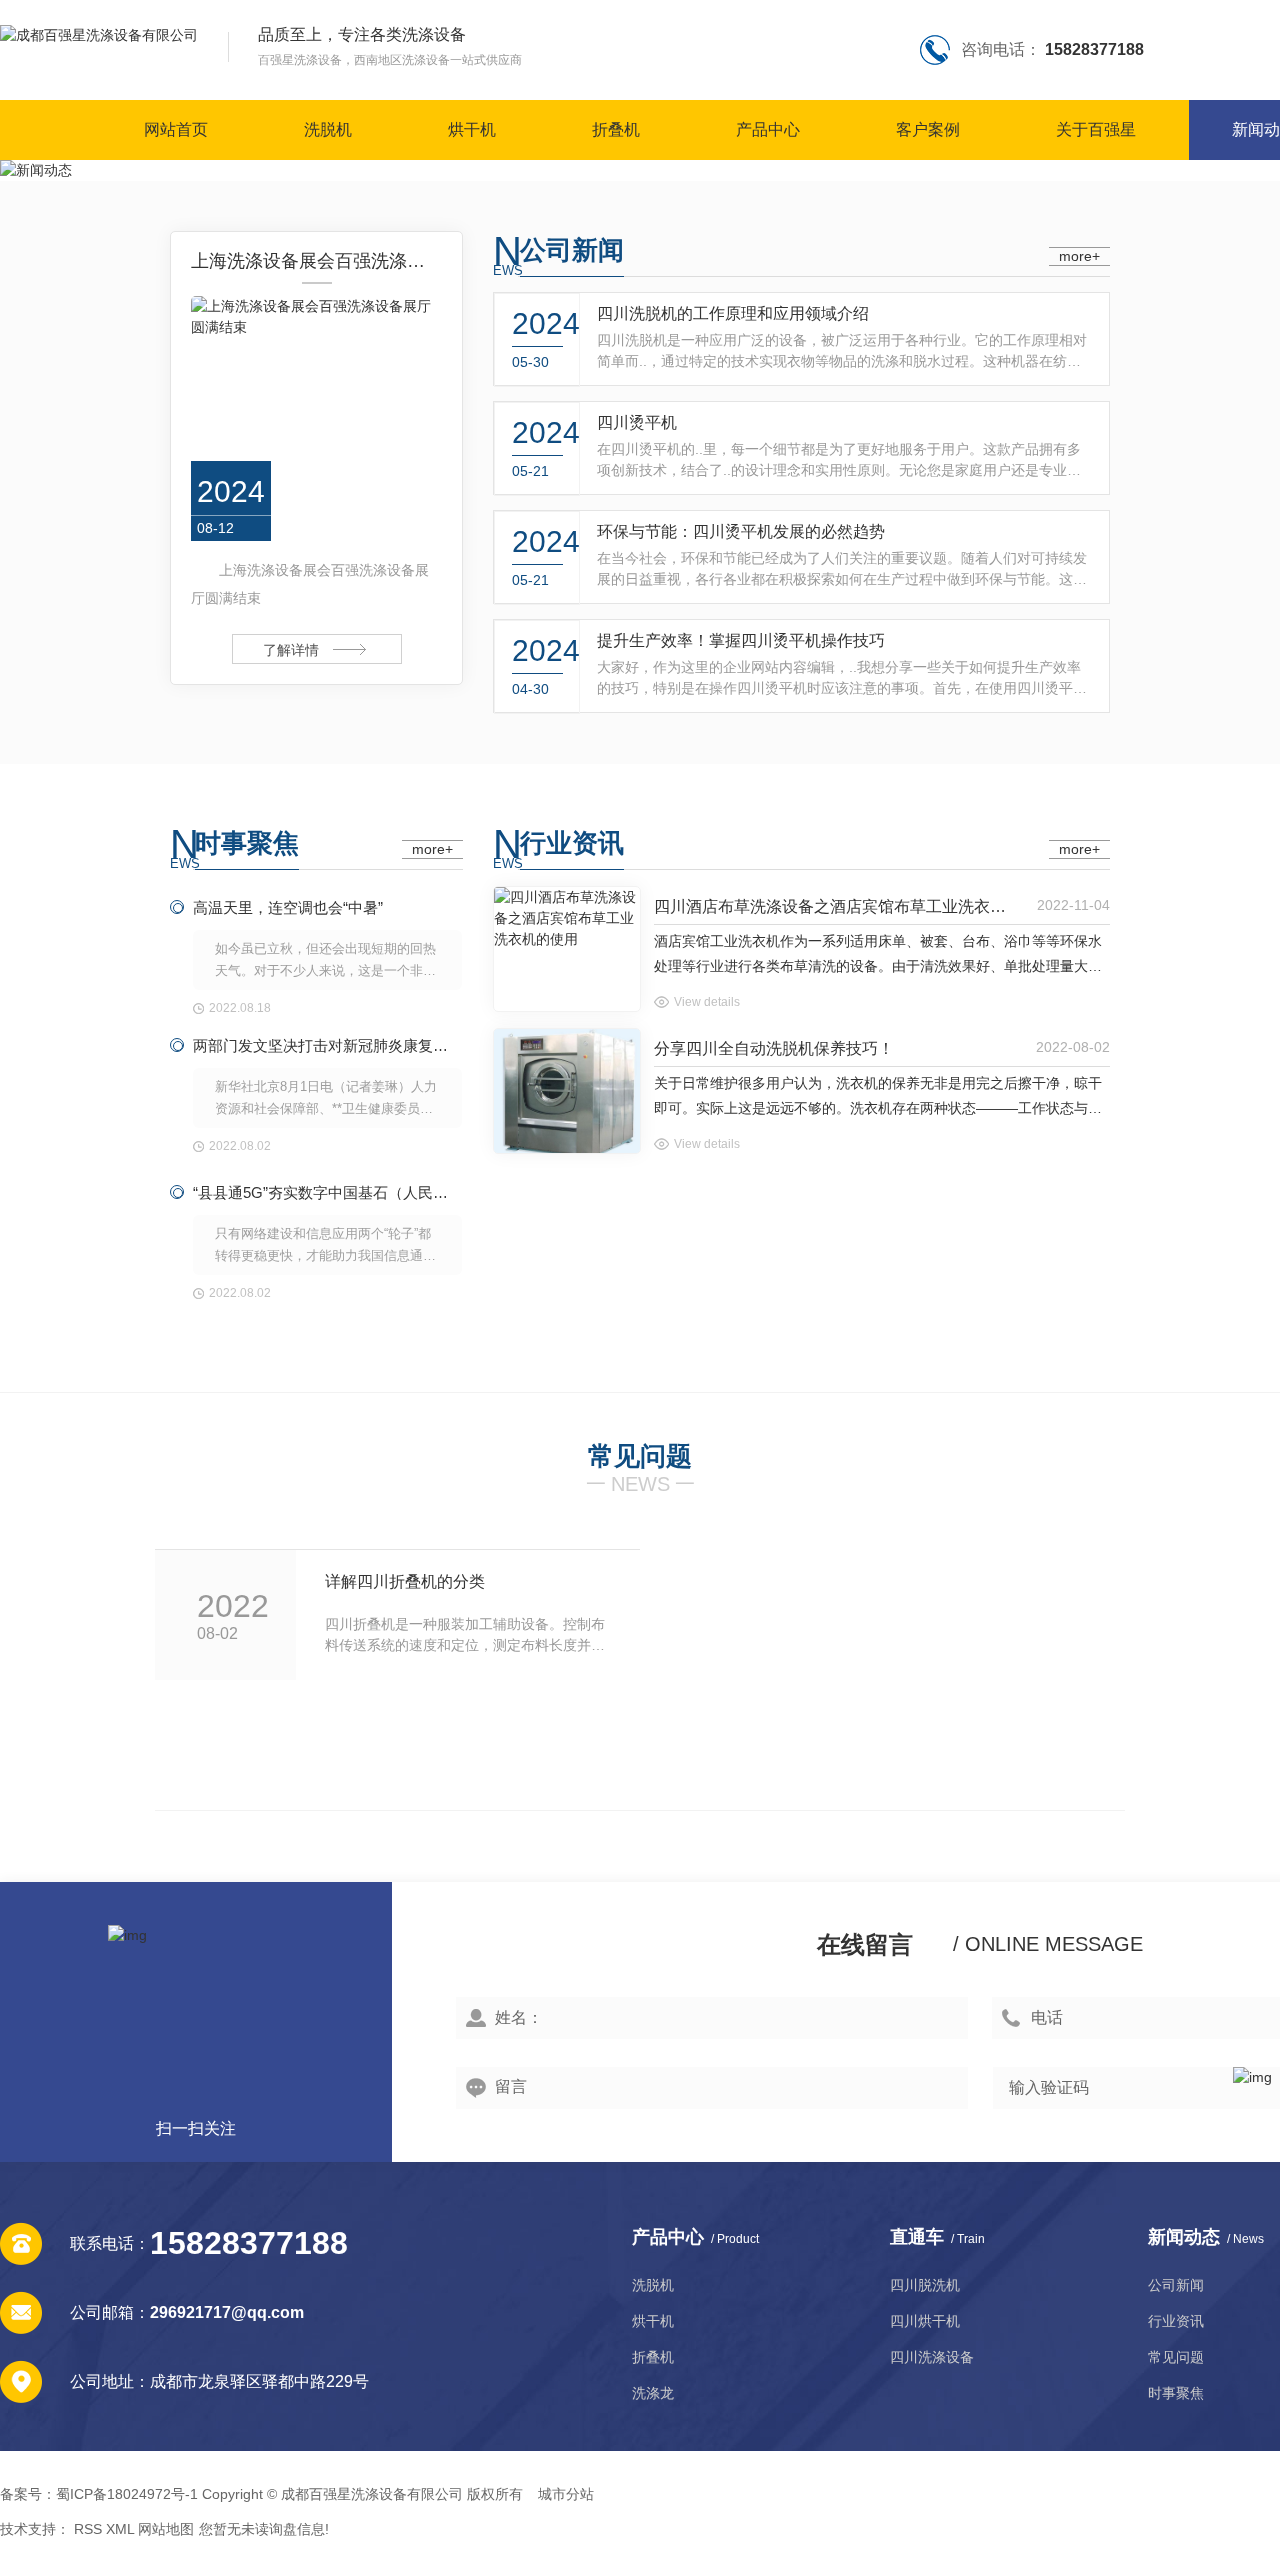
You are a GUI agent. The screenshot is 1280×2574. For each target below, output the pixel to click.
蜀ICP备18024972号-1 (127, 2494)
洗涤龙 (653, 2393)
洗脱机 (328, 129)
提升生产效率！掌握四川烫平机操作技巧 (741, 640)
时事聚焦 (247, 843)
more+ (1079, 256)
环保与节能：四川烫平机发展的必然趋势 (741, 531)
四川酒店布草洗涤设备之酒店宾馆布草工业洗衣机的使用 (836, 906)
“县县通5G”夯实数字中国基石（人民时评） (328, 1192)
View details (707, 1002)
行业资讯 (572, 843)
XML (120, 2529)
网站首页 (176, 129)
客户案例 (928, 129)
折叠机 (616, 129)
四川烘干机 (925, 2321)
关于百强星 (1096, 129)
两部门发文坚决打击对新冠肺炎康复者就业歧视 (328, 1045)
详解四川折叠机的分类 (405, 1581)
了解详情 (291, 650)
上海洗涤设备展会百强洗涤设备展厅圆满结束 (316, 261)
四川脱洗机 (925, 2285)
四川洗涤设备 (932, 2357)
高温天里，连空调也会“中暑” (288, 907)
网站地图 (166, 2529)
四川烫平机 (637, 422)
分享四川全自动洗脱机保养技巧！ (774, 1048)
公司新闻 (572, 250)
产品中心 (768, 129)
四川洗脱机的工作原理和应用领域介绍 (733, 313)
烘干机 (472, 129)
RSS (88, 2529)
